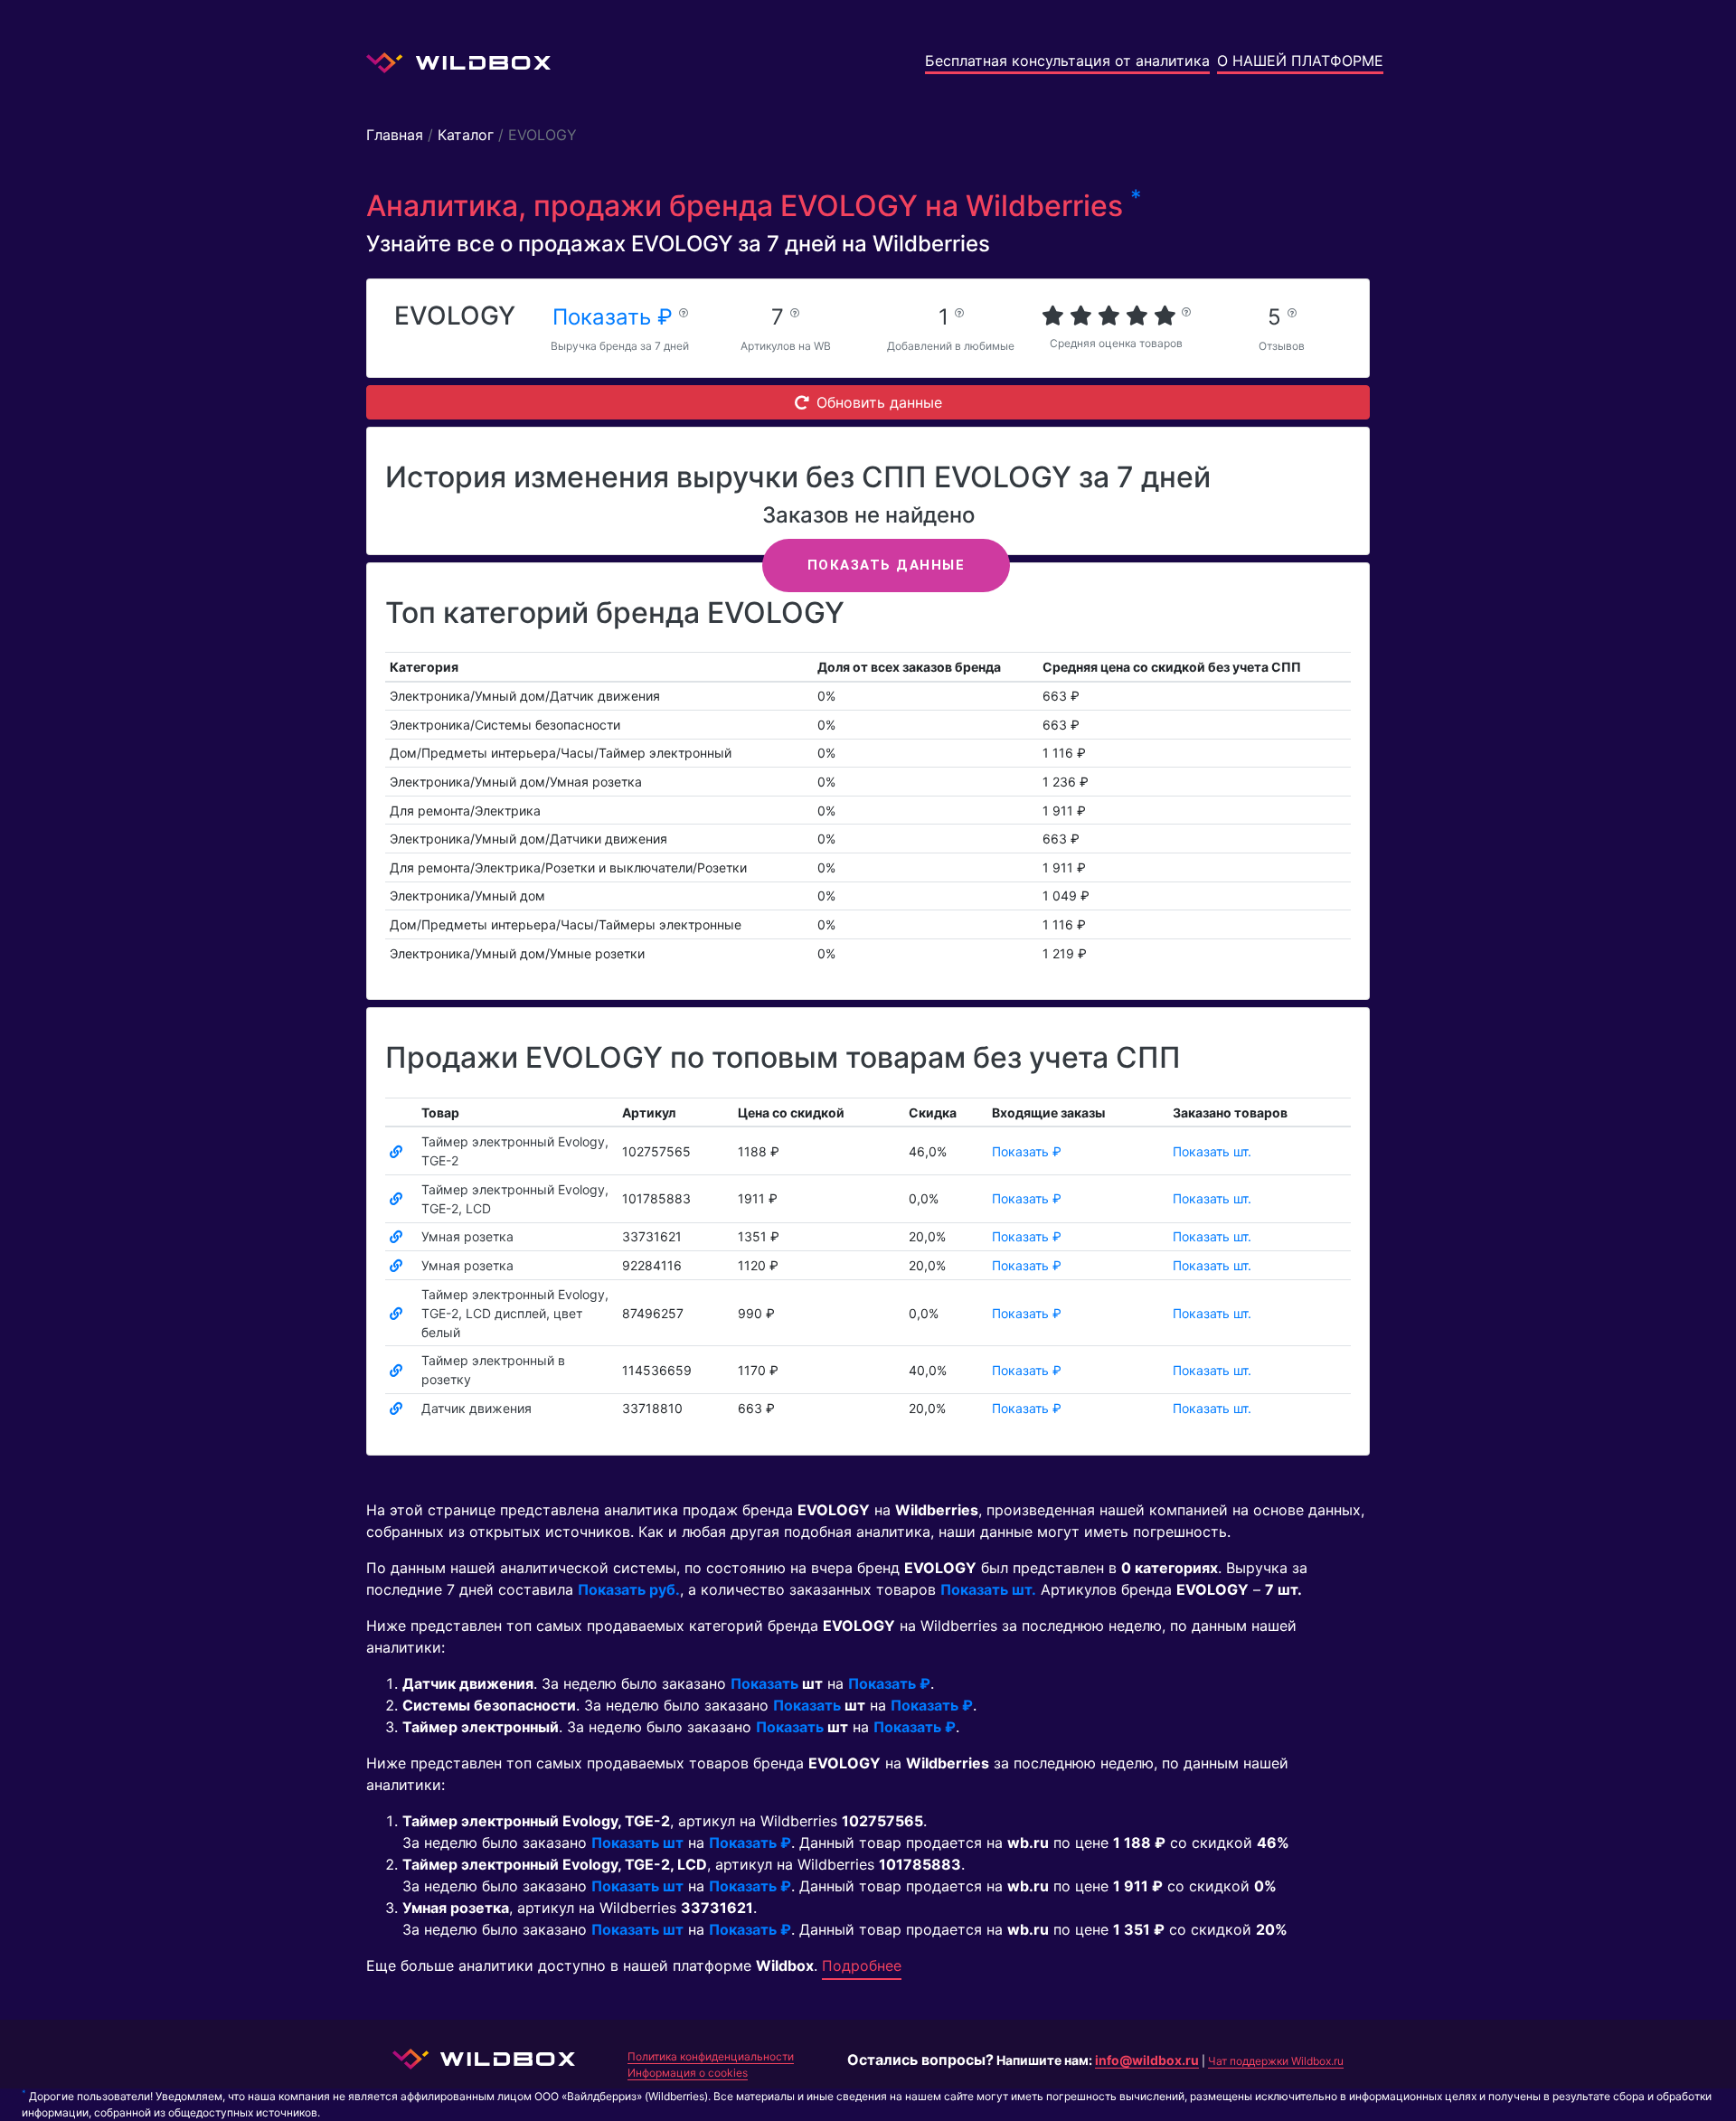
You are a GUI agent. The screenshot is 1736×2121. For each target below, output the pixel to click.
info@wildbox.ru (1147, 2060)
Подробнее (862, 1965)
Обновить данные (879, 402)
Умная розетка (467, 1236)
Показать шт (637, 1843)
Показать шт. (1212, 1151)
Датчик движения (476, 1408)
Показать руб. (629, 1589)
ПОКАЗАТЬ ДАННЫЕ (887, 565)
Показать (764, 1683)
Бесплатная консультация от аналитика (1067, 61)
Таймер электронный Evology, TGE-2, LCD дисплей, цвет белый (515, 1313)
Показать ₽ (616, 317)
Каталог (466, 135)
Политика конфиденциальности (711, 2056)
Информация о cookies (688, 2073)
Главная (395, 135)
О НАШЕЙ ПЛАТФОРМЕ (1300, 61)
